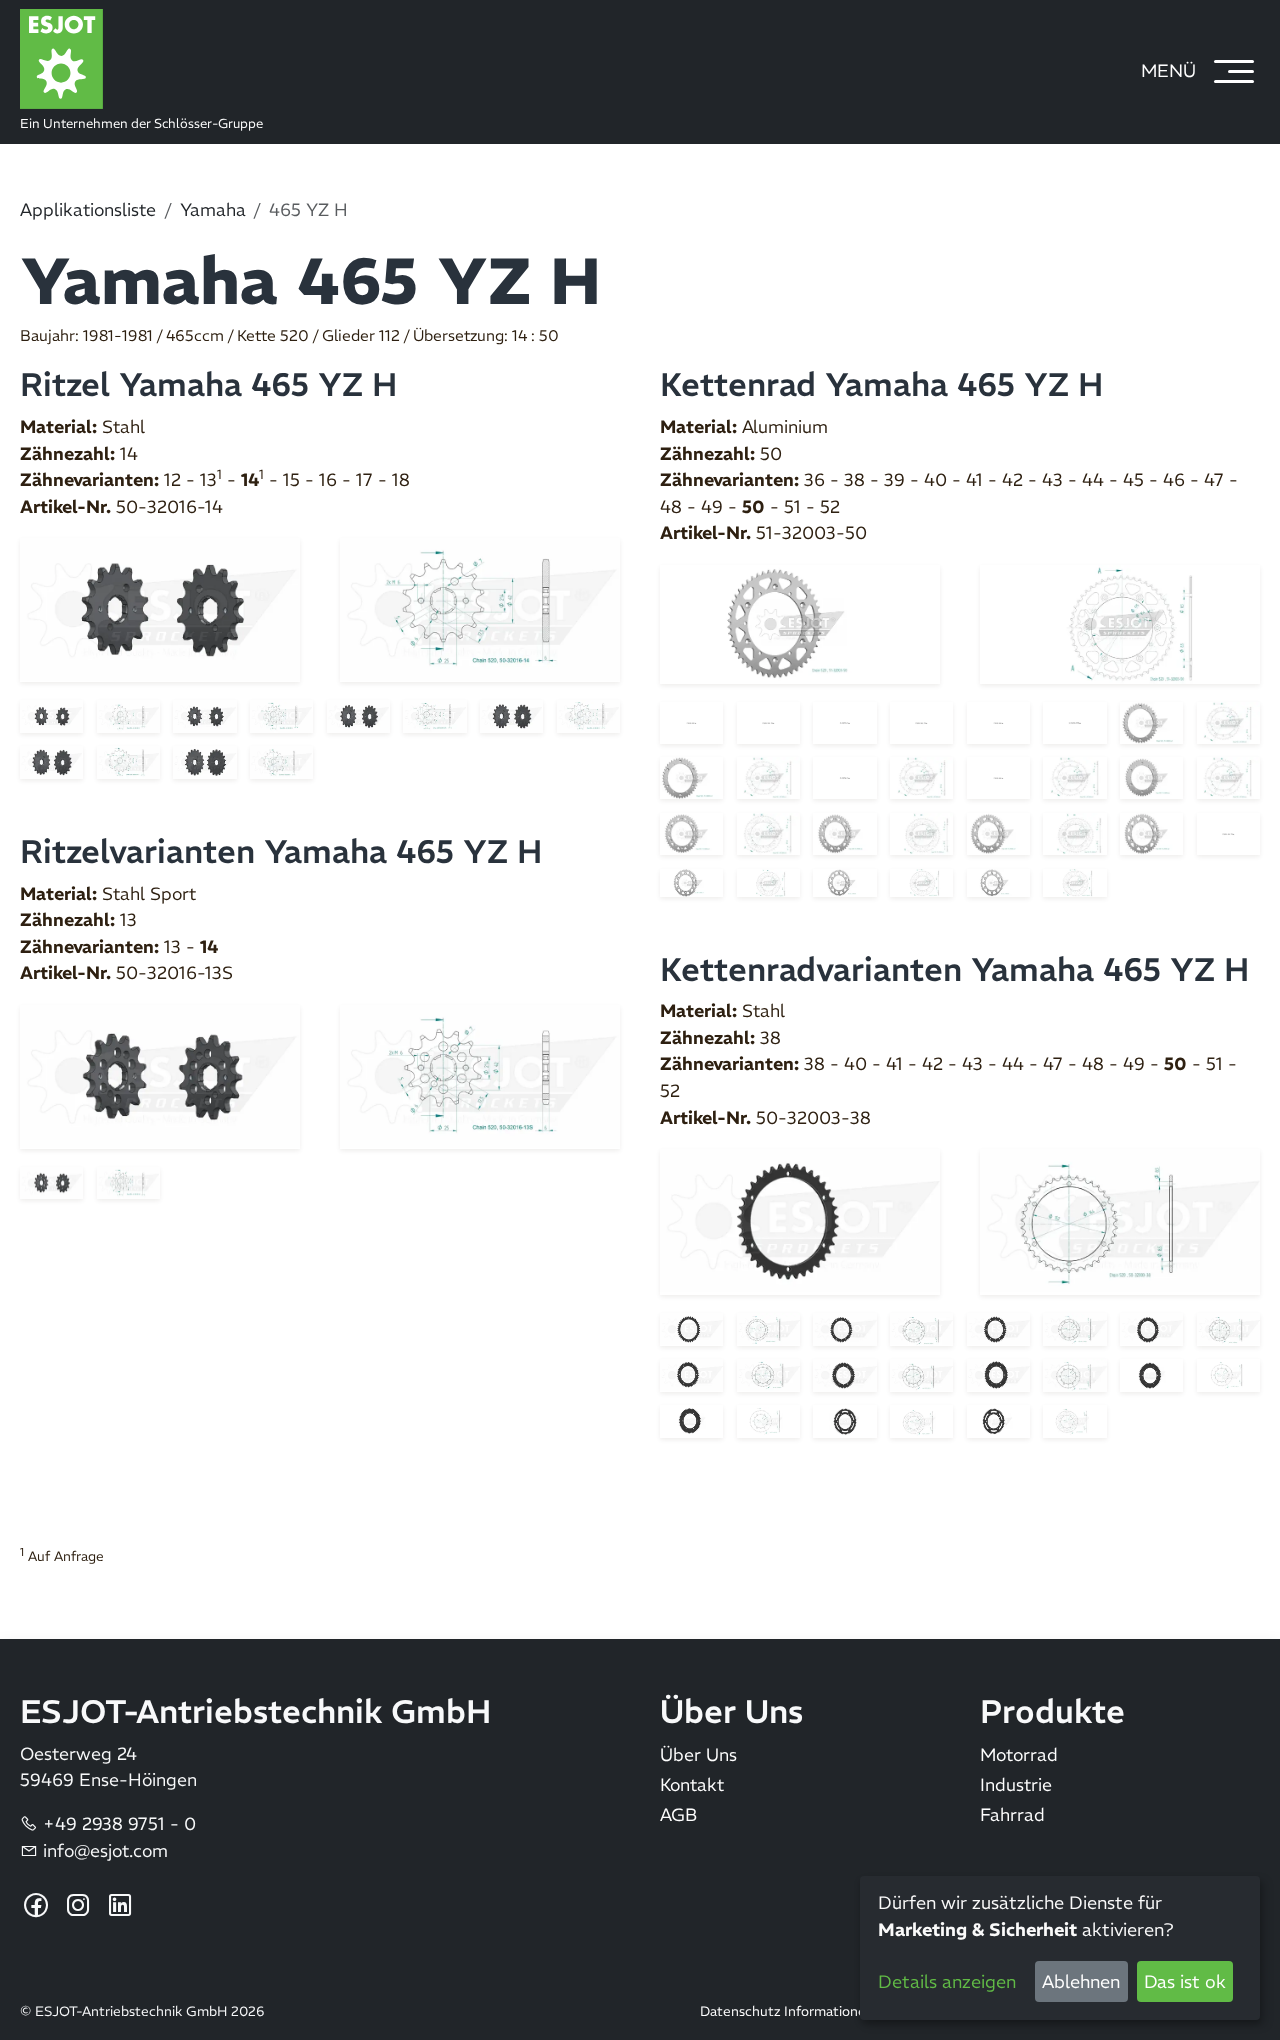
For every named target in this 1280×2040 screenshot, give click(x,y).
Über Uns (698, 1755)
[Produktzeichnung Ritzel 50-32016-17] (128, 761)
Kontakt (692, 1785)
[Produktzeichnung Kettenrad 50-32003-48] (1228, 1374)
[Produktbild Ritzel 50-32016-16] (511, 715)
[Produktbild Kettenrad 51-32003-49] (691, 881)
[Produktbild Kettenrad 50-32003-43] (691, 1374)
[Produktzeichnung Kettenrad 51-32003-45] (768, 832)
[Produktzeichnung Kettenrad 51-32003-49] (768, 881)
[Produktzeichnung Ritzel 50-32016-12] (128, 715)
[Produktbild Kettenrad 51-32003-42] (844, 777)
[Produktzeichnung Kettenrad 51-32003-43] (1074, 777)
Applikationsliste (88, 210)
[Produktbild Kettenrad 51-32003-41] (691, 777)
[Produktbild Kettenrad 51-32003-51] (844, 881)
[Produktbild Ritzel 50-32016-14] (160, 608)
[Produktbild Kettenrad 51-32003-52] (998, 881)
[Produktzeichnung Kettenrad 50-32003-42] (1228, 1328)
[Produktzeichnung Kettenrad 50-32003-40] (921, 1328)
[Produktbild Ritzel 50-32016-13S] (160, 1075)
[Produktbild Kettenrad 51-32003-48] (1151, 832)
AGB (678, 1815)
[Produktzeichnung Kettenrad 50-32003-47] (1074, 1374)
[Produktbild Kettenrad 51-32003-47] (998, 832)
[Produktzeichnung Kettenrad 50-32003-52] (1074, 1420)
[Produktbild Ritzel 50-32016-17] (51, 761)
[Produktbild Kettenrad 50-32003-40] (844, 1328)
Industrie (1016, 1785)
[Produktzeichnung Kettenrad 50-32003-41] (1074, 1328)
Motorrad (1019, 1755)
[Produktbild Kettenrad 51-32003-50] (800, 623)
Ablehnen (1081, 1981)
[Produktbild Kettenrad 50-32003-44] (844, 1374)
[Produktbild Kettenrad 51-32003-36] (691, 721)
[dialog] (1060, 1948)
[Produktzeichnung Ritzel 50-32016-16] (588, 715)
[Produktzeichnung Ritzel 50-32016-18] (281, 761)
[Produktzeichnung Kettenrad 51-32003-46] (921, 832)
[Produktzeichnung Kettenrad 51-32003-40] (1228, 721)
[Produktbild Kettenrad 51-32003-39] (998, 721)
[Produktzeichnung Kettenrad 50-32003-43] (768, 1374)
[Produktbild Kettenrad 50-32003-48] (1151, 1374)
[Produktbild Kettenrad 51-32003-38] (844, 721)
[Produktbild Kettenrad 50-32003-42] (1151, 1328)
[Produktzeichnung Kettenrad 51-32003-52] (1074, 881)
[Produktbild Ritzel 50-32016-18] (204, 761)
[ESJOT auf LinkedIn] (120, 1906)
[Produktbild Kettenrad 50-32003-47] (998, 1374)
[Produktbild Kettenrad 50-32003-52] (998, 1420)
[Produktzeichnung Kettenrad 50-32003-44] (921, 1374)
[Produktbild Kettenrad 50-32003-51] (844, 1420)
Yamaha (213, 210)
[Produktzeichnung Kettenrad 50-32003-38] (1120, 1220)
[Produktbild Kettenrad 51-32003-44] (1151, 777)
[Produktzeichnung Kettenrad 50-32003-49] (768, 1420)
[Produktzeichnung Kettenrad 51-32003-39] (1074, 721)
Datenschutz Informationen (787, 2012)
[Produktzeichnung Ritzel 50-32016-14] (480, 609)
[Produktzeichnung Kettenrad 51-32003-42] (921, 777)
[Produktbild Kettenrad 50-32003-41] (998, 1328)
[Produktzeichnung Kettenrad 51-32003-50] (1120, 623)
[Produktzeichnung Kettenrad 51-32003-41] (768, 777)
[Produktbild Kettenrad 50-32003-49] (691, 1420)
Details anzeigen (947, 1981)
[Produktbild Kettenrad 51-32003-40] (1151, 721)
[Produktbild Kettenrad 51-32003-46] (844, 832)
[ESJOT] (373, 59)
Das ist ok (1185, 1981)
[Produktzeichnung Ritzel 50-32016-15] (434, 715)
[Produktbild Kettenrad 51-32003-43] (998, 777)
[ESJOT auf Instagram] (78, 1906)
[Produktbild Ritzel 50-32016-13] (204, 715)
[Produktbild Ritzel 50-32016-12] (51, 715)
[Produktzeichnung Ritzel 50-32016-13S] (480, 1075)
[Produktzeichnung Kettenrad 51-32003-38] (921, 721)
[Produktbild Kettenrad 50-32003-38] (800, 1220)
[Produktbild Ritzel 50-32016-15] (358, 715)
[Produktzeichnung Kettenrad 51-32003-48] (1228, 832)
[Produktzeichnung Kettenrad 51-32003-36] (768, 721)
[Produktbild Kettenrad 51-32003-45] (691, 832)
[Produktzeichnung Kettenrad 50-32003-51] (921, 1420)
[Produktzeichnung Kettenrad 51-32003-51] (921, 881)
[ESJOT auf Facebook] (36, 1906)
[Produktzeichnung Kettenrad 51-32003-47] (1074, 832)
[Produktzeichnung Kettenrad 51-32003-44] (1228, 777)
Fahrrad (1012, 1815)
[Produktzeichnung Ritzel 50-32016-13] (281, 715)
